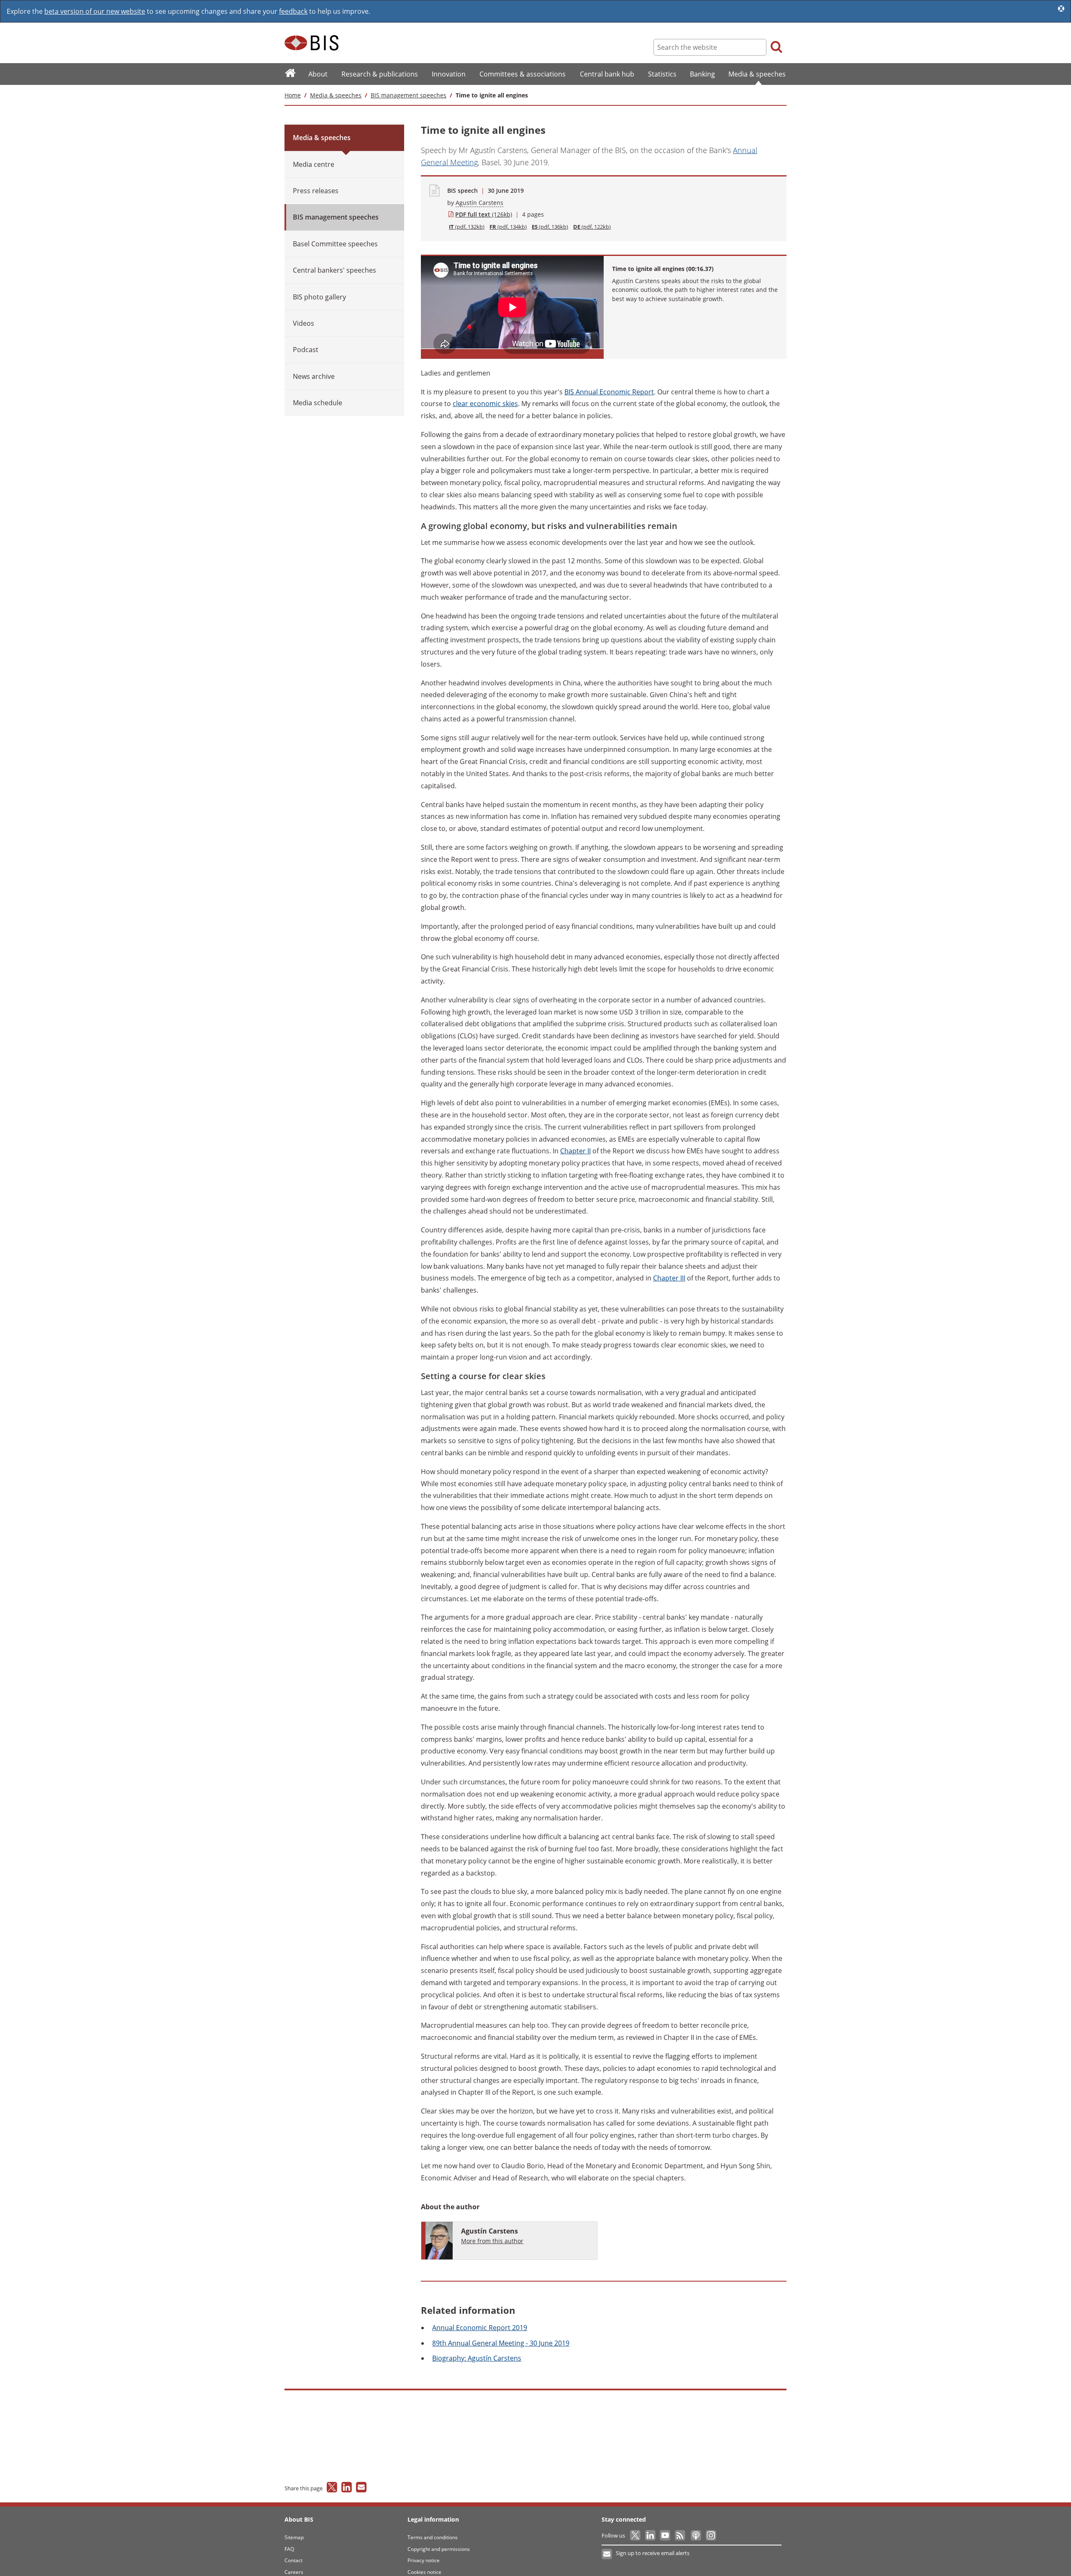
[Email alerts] (607, 2554)
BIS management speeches (409, 95)
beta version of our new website (95, 11)
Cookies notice (424, 2572)
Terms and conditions (433, 2537)
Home (293, 95)
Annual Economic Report (609, 392)
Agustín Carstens (479, 203)
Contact (293, 2560)
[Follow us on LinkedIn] (651, 2535)
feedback (293, 11)
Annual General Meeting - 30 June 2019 (501, 2343)
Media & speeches (336, 95)
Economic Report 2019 (480, 2328)
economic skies (485, 404)
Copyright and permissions (439, 2549)
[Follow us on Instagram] (711, 2535)
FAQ (289, 2549)
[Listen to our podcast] (696, 2535)
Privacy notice (424, 2560)
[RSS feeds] (680, 2535)
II (575, 1151)
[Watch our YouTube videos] (666, 2535)
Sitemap (294, 2537)
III (669, 1278)
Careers (294, 2572)
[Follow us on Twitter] (636, 2535)
